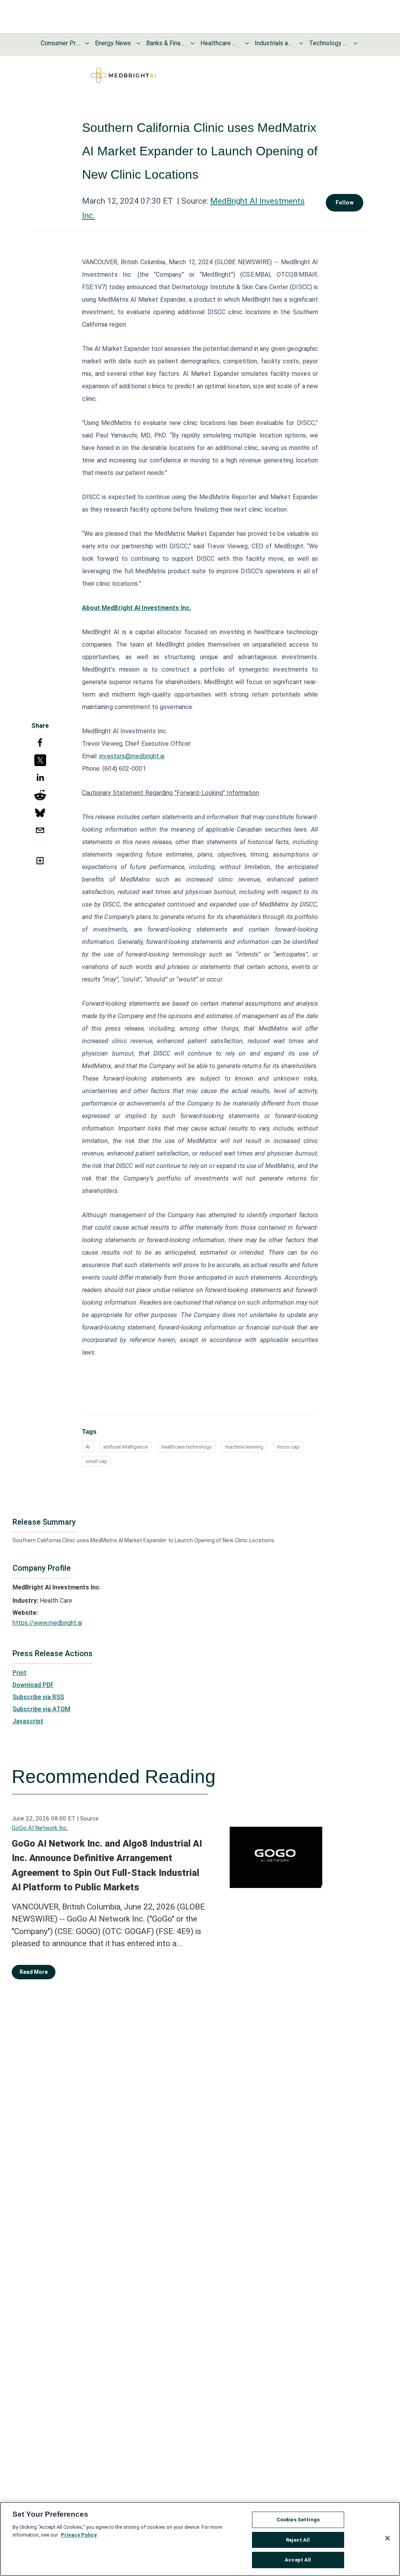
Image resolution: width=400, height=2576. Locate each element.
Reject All (298, 2540)
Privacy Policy (79, 2535)
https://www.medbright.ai (47, 1623)
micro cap (288, 1447)
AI (88, 1447)
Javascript (28, 1721)
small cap (96, 1461)
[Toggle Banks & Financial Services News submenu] (193, 43)
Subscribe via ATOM (41, 1709)
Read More (34, 1972)
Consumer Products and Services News (60, 43)
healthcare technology (186, 1447)
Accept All (298, 2560)
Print (20, 1673)
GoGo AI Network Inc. (40, 1828)
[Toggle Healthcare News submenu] (247, 43)
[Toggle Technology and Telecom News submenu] (355, 43)
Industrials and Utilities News (274, 43)
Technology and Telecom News (329, 43)
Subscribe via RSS (38, 1697)
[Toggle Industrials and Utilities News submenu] (301, 43)
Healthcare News (220, 43)
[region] (200, 2539)
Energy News (113, 43)
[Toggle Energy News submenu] (138, 43)
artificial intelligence (125, 1447)
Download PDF (33, 1685)
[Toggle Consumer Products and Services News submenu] (87, 43)
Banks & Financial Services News (166, 43)
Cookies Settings (298, 2520)
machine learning (244, 1447)
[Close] (387, 2538)
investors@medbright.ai (132, 756)
